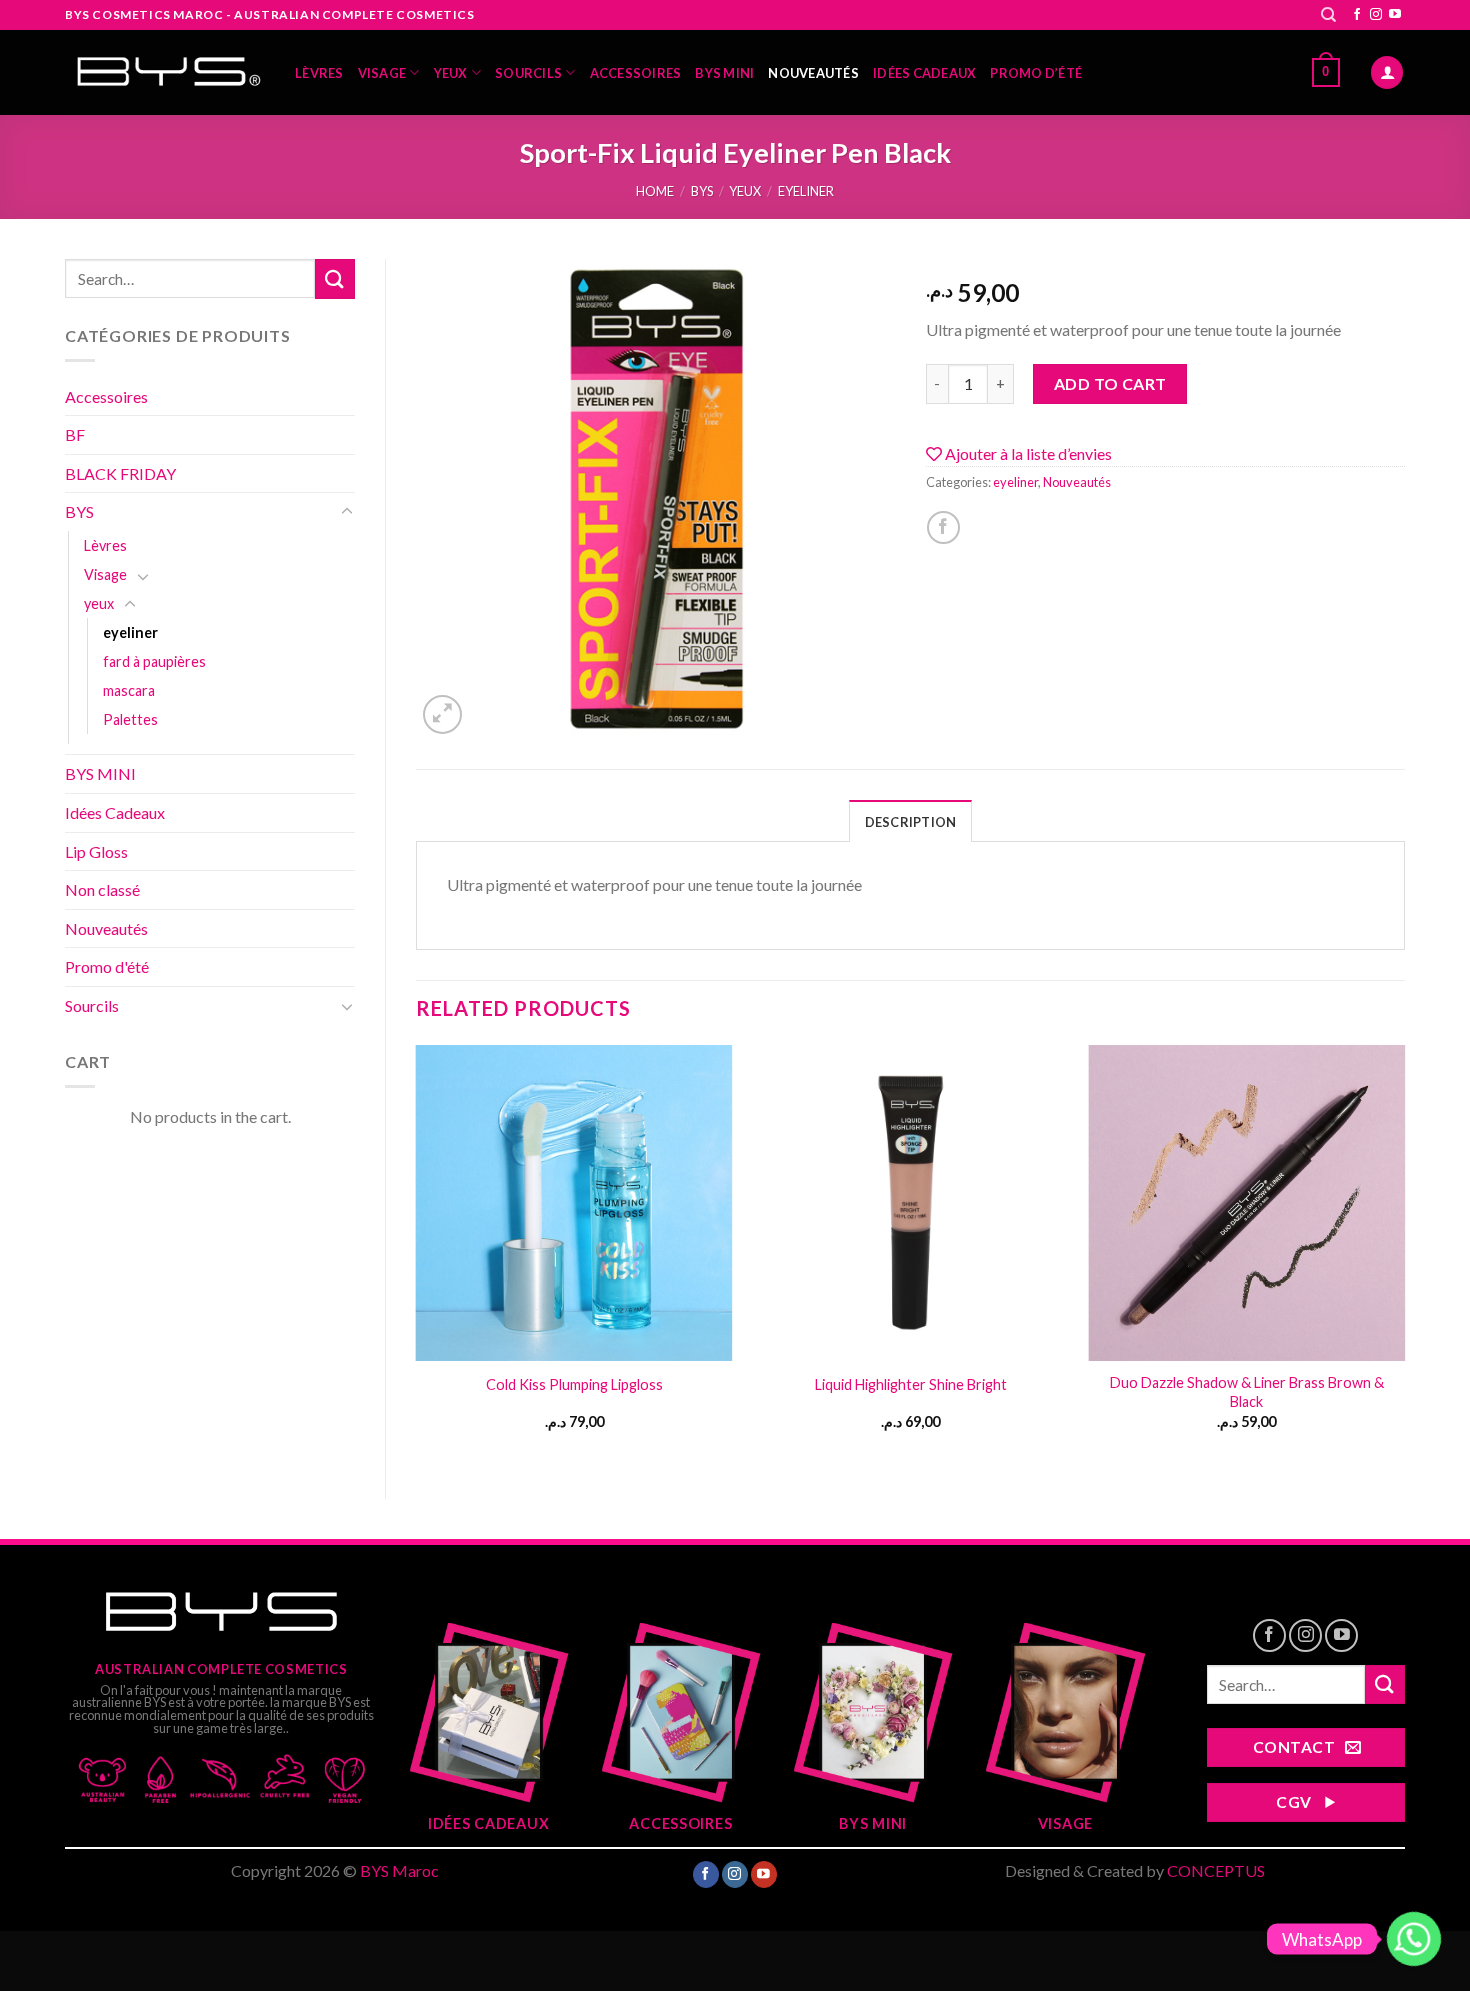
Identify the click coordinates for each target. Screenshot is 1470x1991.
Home (655, 191)
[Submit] (335, 278)
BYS (702, 191)
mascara (129, 690)
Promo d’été (1036, 73)
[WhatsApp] (1414, 1939)
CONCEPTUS (1216, 1870)
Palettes (130, 719)
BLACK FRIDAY (120, 473)
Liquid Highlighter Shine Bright (911, 1384)
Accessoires (636, 73)
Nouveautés (813, 73)
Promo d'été (107, 966)
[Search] (1328, 15)
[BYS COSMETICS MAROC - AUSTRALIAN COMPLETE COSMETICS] (165, 73)
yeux (451, 73)
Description (911, 822)
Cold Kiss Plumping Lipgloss (574, 1384)
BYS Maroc (399, 1870)
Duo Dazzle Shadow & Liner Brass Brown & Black (1247, 1392)
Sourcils (528, 73)
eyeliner (806, 191)
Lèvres (319, 73)
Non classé (102, 889)
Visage (382, 73)
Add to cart (1110, 383)
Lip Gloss (96, 851)
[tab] (911, 821)
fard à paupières (154, 661)
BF (75, 434)
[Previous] (417, 1255)
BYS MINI (724, 73)
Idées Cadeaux (924, 73)
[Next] (1404, 1255)
